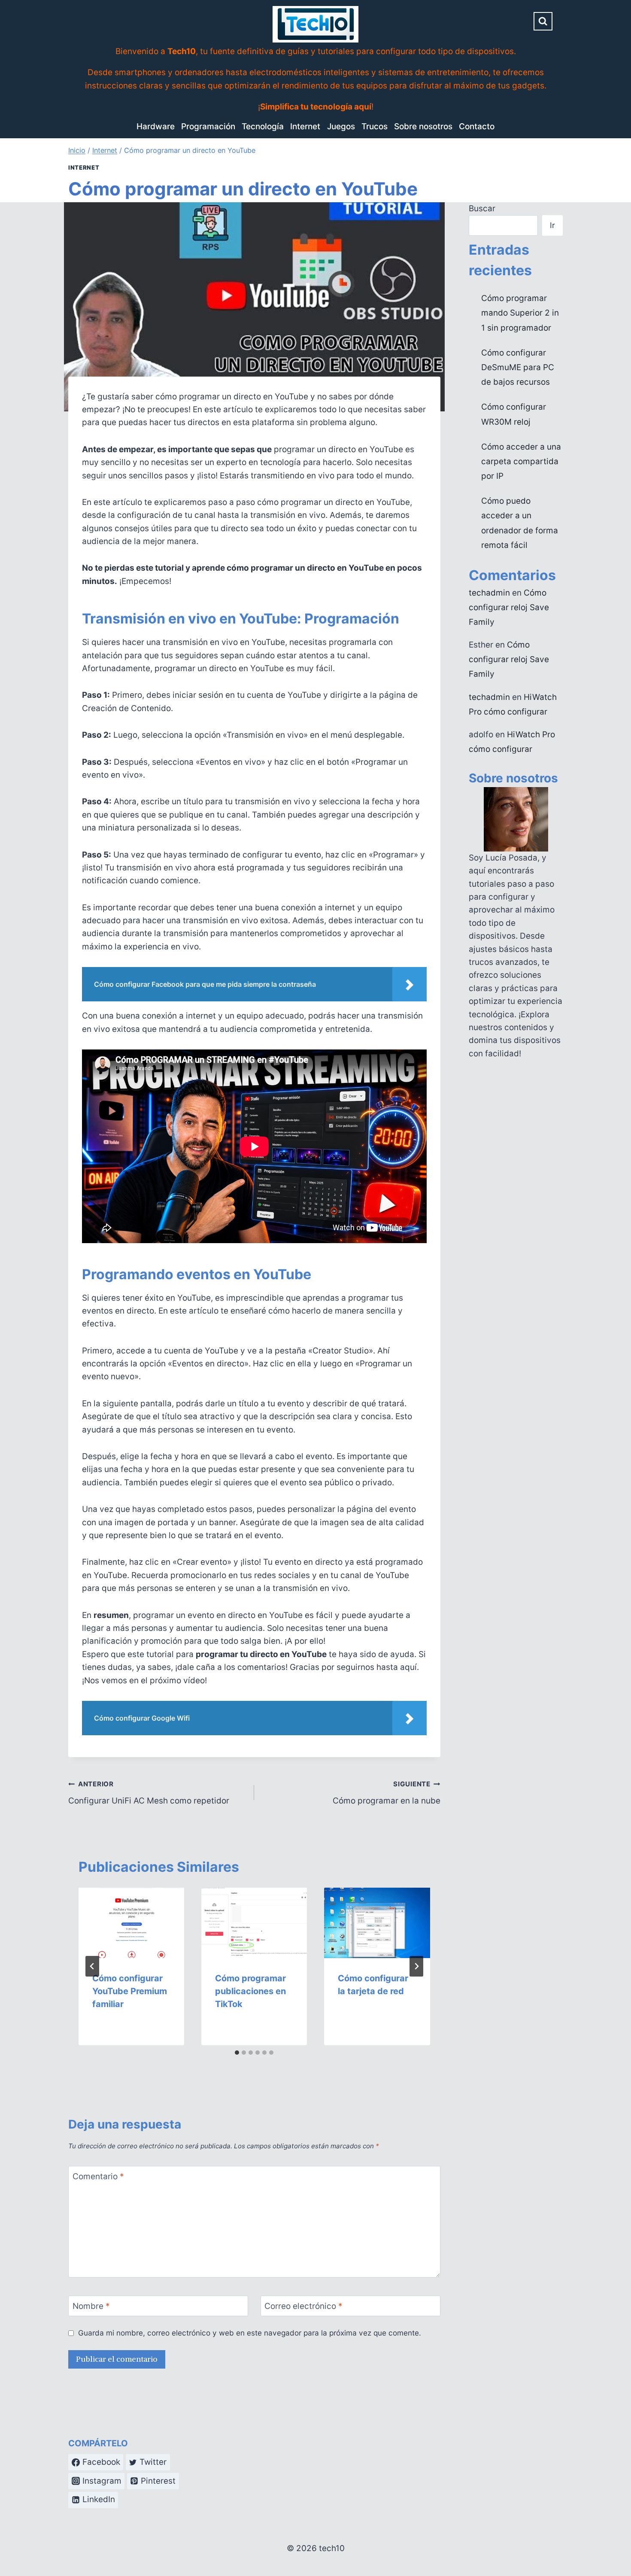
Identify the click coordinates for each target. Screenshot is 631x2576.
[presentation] (131, 1923)
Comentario (98, 2176)
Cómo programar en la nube (386, 1793)
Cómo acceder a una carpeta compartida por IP (521, 461)
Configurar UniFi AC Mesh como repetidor (149, 1793)
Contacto (477, 126)
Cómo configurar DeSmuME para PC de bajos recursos (518, 367)
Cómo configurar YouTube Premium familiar (130, 1991)
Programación (208, 126)
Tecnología (263, 126)
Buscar (482, 208)
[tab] (237, 2053)
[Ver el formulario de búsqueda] (543, 21)
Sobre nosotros (423, 126)
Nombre (91, 2306)
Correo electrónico (303, 2306)
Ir (552, 225)
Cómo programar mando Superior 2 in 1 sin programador (520, 313)
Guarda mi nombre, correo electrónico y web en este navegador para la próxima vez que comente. (250, 2333)
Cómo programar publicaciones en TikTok (250, 1991)
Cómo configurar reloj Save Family (509, 607)
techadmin (489, 593)
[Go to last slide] (92, 1966)
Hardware (156, 126)
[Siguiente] (416, 1966)
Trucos (375, 126)
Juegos (341, 126)
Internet (305, 126)
